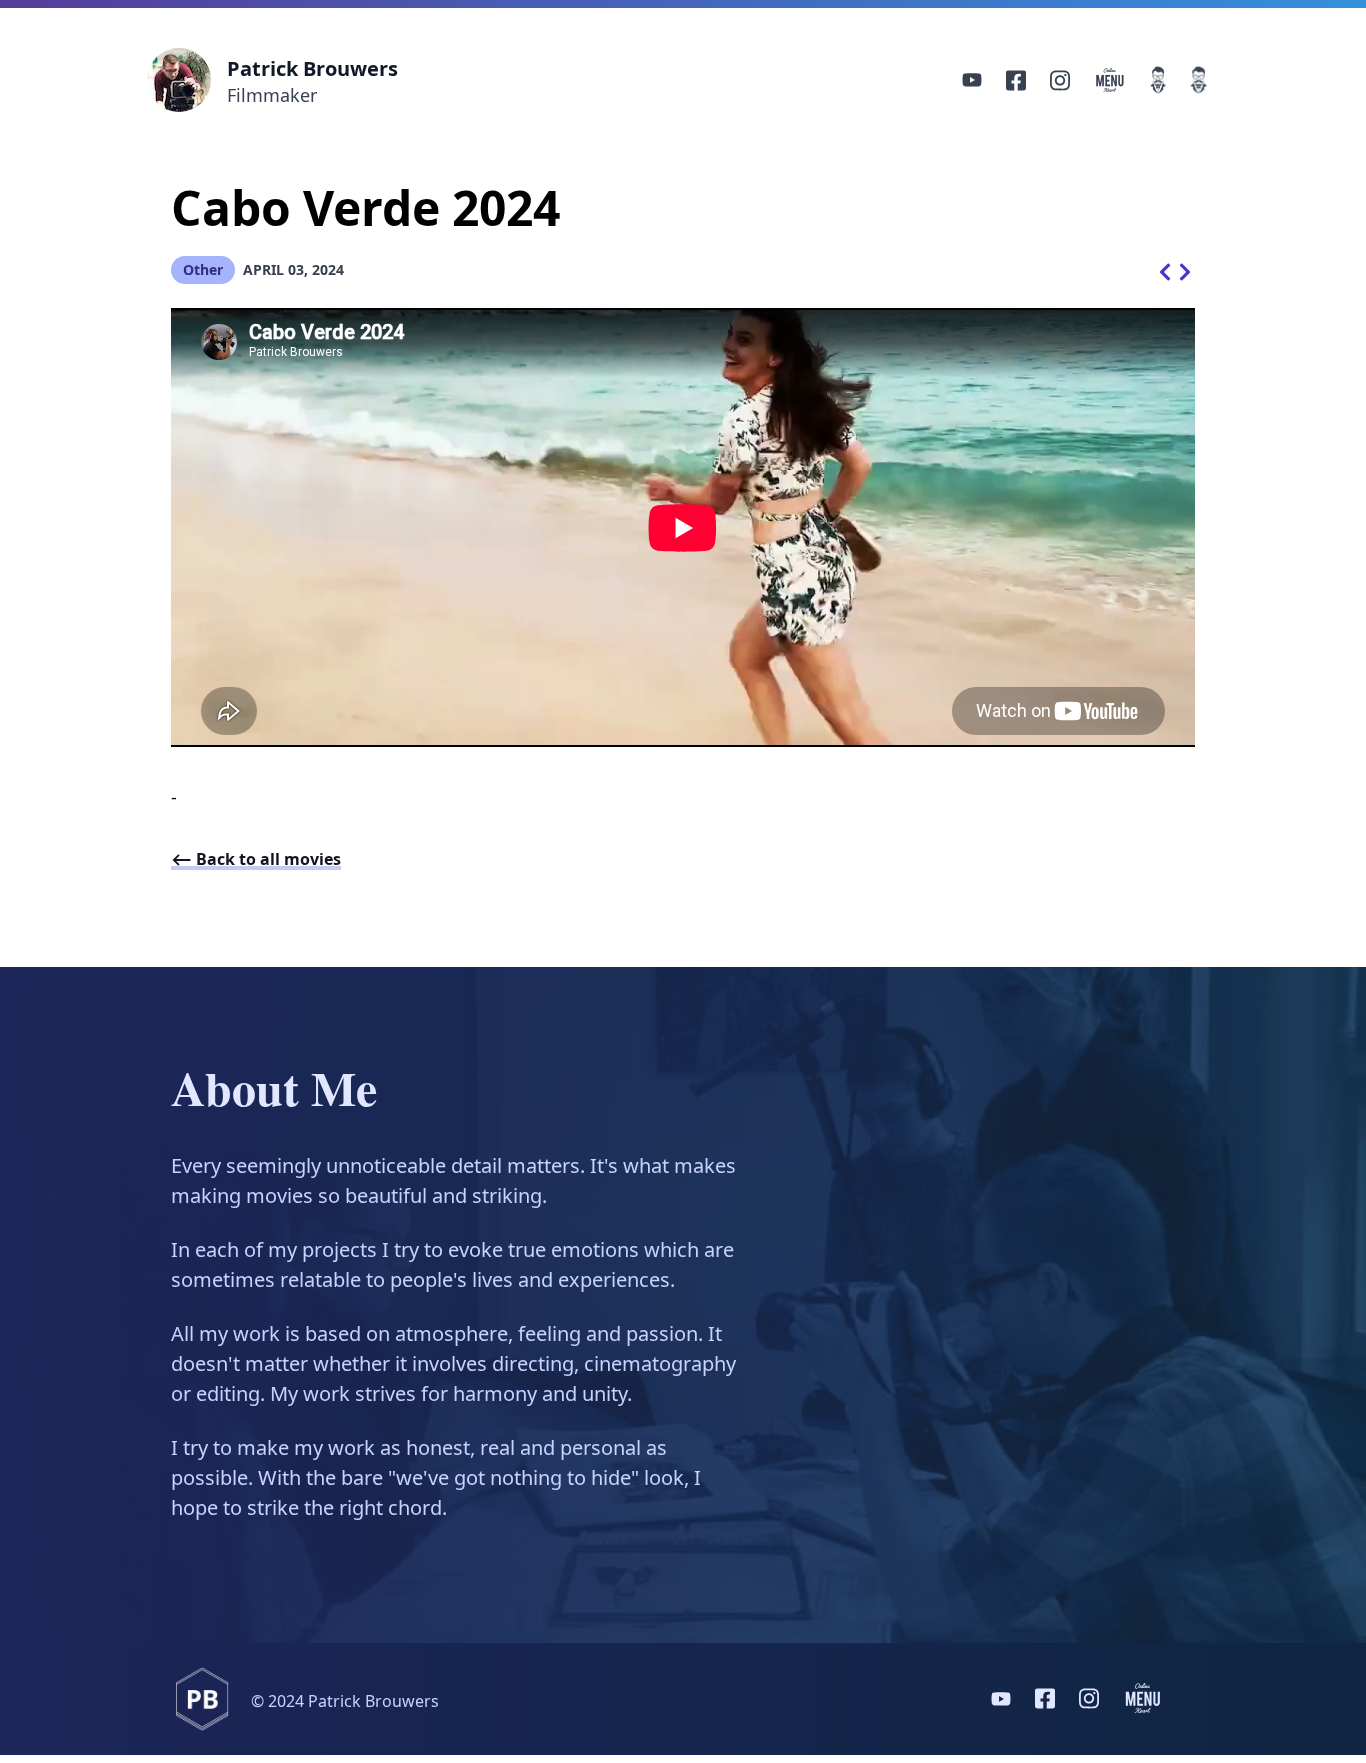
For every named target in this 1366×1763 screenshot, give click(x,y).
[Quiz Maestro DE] (1198, 80)
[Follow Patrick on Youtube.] (972, 80)
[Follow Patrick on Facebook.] (1016, 80)
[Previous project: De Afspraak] (1165, 270)
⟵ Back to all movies (256, 859)
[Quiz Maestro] (1158, 80)
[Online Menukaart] (1110, 80)
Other (203, 269)
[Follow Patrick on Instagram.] (1060, 80)
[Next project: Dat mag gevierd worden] (1185, 270)
